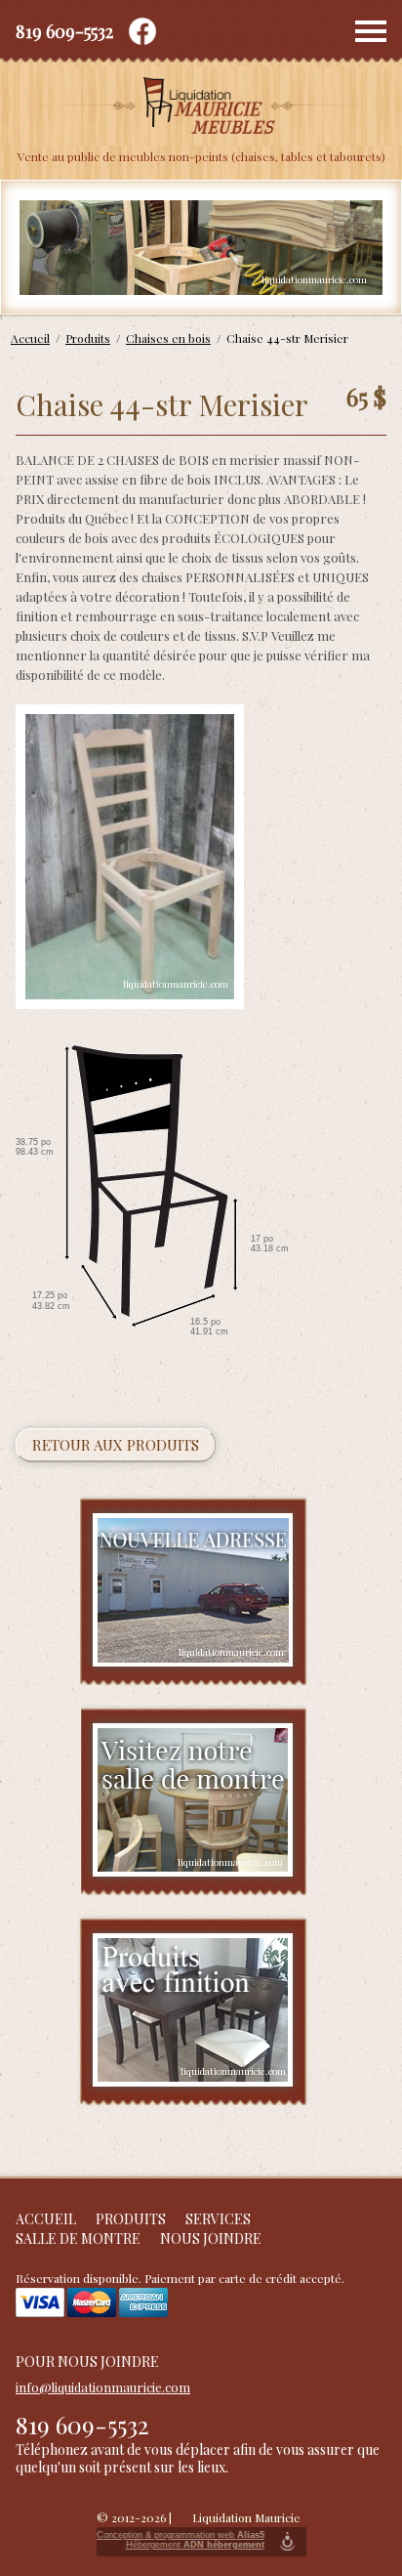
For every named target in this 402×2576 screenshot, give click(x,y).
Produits (131, 2219)
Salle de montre (78, 2238)
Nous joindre (211, 2238)
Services (218, 2219)
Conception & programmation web (181, 2535)
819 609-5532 (64, 31)
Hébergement (195, 2545)
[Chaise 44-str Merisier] (130, 857)
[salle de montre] (194, 1802)
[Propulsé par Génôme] (287, 2542)
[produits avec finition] (193, 2011)
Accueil (46, 2219)
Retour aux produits (116, 1445)
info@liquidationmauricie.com (103, 2387)
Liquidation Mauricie (246, 2517)
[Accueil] (201, 107)
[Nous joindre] (194, 1592)
